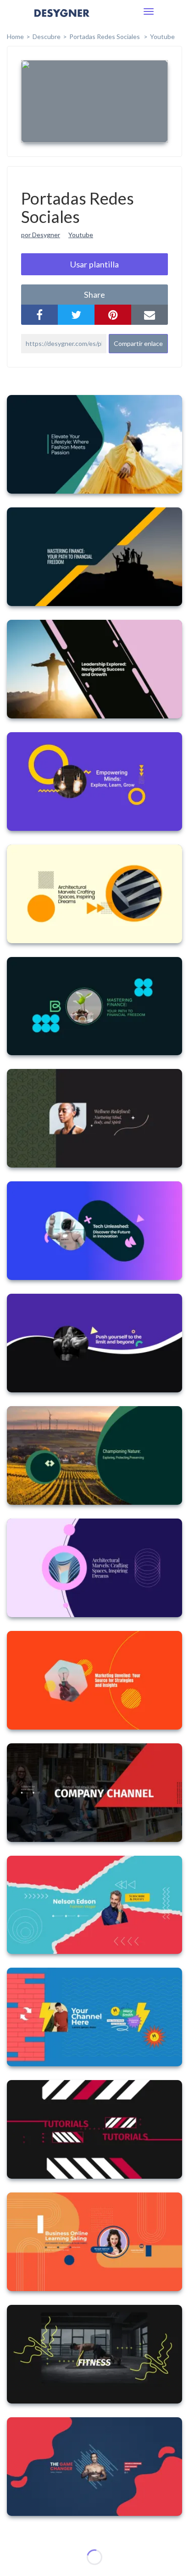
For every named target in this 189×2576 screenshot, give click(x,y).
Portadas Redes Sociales (105, 36)
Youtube (162, 36)
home (15, 36)
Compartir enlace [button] (138, 343)
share (94, 295)
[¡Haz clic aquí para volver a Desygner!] (62, 19)
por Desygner (41, 235)
